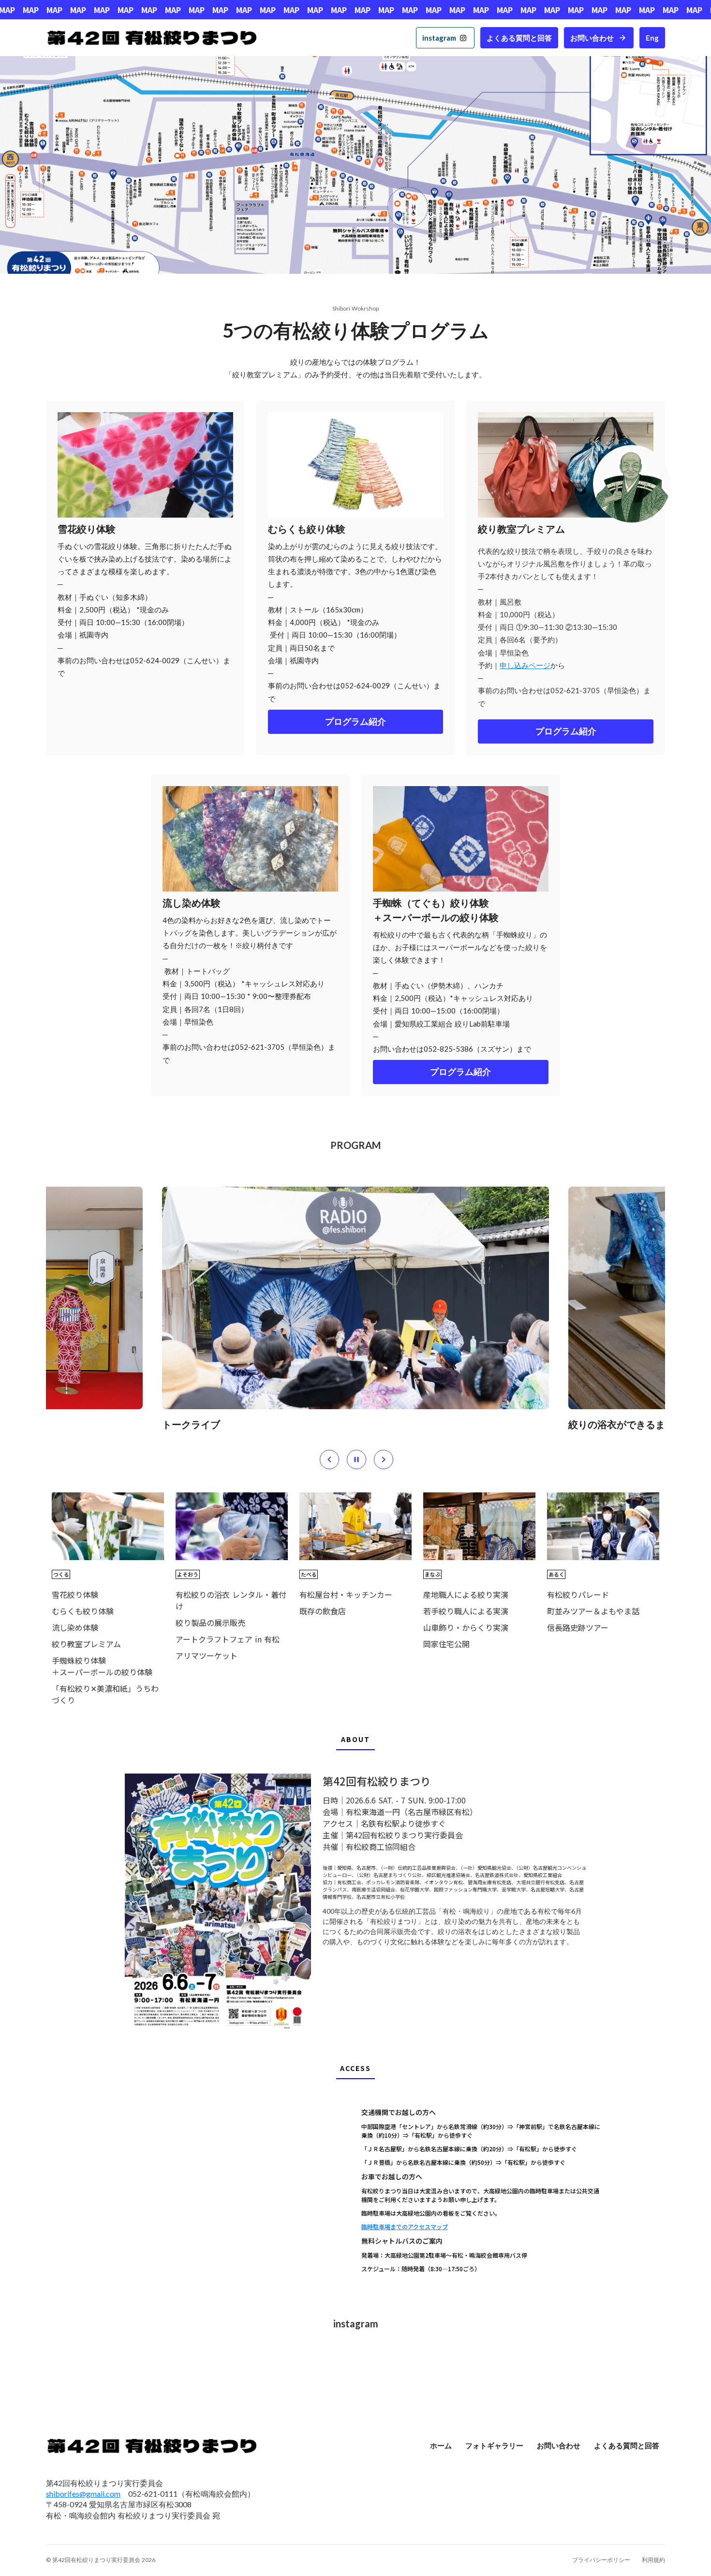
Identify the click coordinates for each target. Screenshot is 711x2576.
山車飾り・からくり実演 (466, 1627)
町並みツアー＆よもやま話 (593, 1611)
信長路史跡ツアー (578, 1627)
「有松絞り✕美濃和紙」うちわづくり (105, 1694)
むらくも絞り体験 (83, 1611)
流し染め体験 (75, 1627)
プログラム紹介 (355, 722)
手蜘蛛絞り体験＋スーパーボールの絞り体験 (102, 1666)
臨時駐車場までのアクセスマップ (405, 2226)
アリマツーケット (207, 1655)
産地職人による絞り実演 (466, 1594)
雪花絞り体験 (75, 1594)
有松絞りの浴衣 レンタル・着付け (231, 1600)
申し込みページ (525, 665)
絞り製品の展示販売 (210, 1623)
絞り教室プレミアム (86, 1644)
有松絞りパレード (578, 1594)
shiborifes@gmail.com (83, 2494)
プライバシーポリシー (601, 2560)
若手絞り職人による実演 (466, 1611)
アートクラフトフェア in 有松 (228, 1639)
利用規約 (653, 2560)
